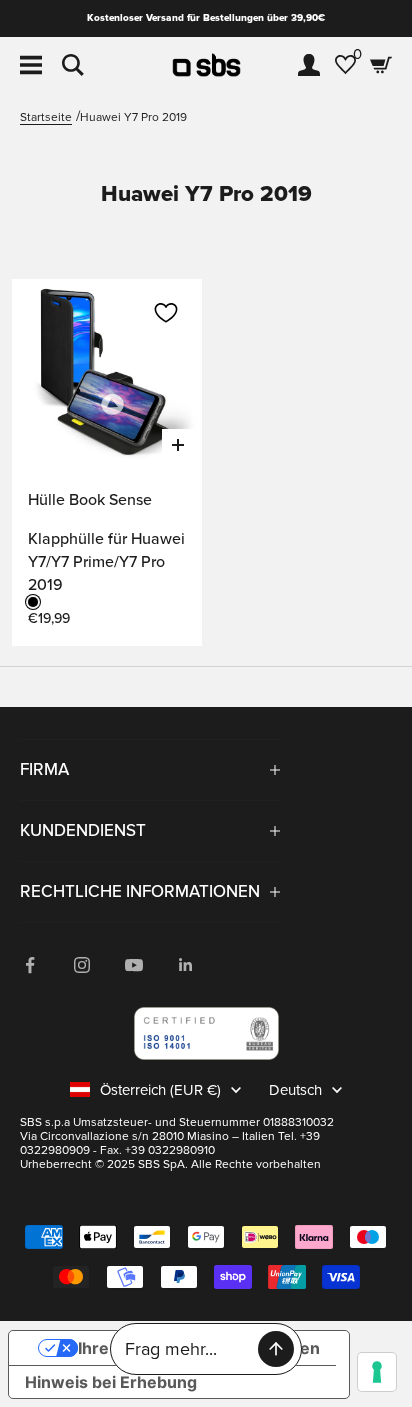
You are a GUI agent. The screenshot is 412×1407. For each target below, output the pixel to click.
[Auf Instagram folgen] (82, 965)
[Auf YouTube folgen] (134, 965)
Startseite (46, 117)
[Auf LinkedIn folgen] (186, 965)
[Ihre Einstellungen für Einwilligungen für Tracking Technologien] (377, 1372)
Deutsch (295, 1090)
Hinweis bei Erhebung (111, 1382)
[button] (166, 313)
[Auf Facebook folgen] (30, 965)
